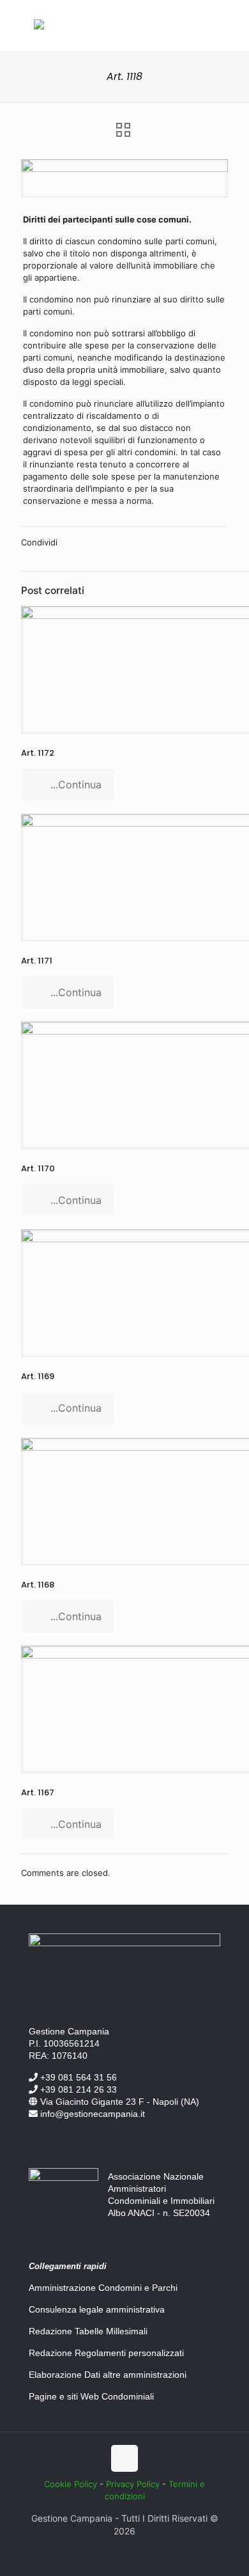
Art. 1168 (38, 1585)
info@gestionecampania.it (91, 2114)
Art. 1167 (38, 1792)
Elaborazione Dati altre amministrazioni (108, 2375)
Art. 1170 (38, 1168)
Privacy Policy (133, 2484)
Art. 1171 (37, 961)
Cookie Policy (71, 2484)
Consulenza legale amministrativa (97, 2309)
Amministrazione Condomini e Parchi (103, 2288)
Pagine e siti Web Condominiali (91, 2396)
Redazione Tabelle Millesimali (88, 2331)
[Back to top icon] (124, 2458)
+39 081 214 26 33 (77, 2089)
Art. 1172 (38, 753)
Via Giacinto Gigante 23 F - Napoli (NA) (118, 2102)
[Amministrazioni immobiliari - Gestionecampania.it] (39, 26)
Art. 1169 (38, 1376)
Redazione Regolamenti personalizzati (106, 2353)
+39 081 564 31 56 (77, 2077)
